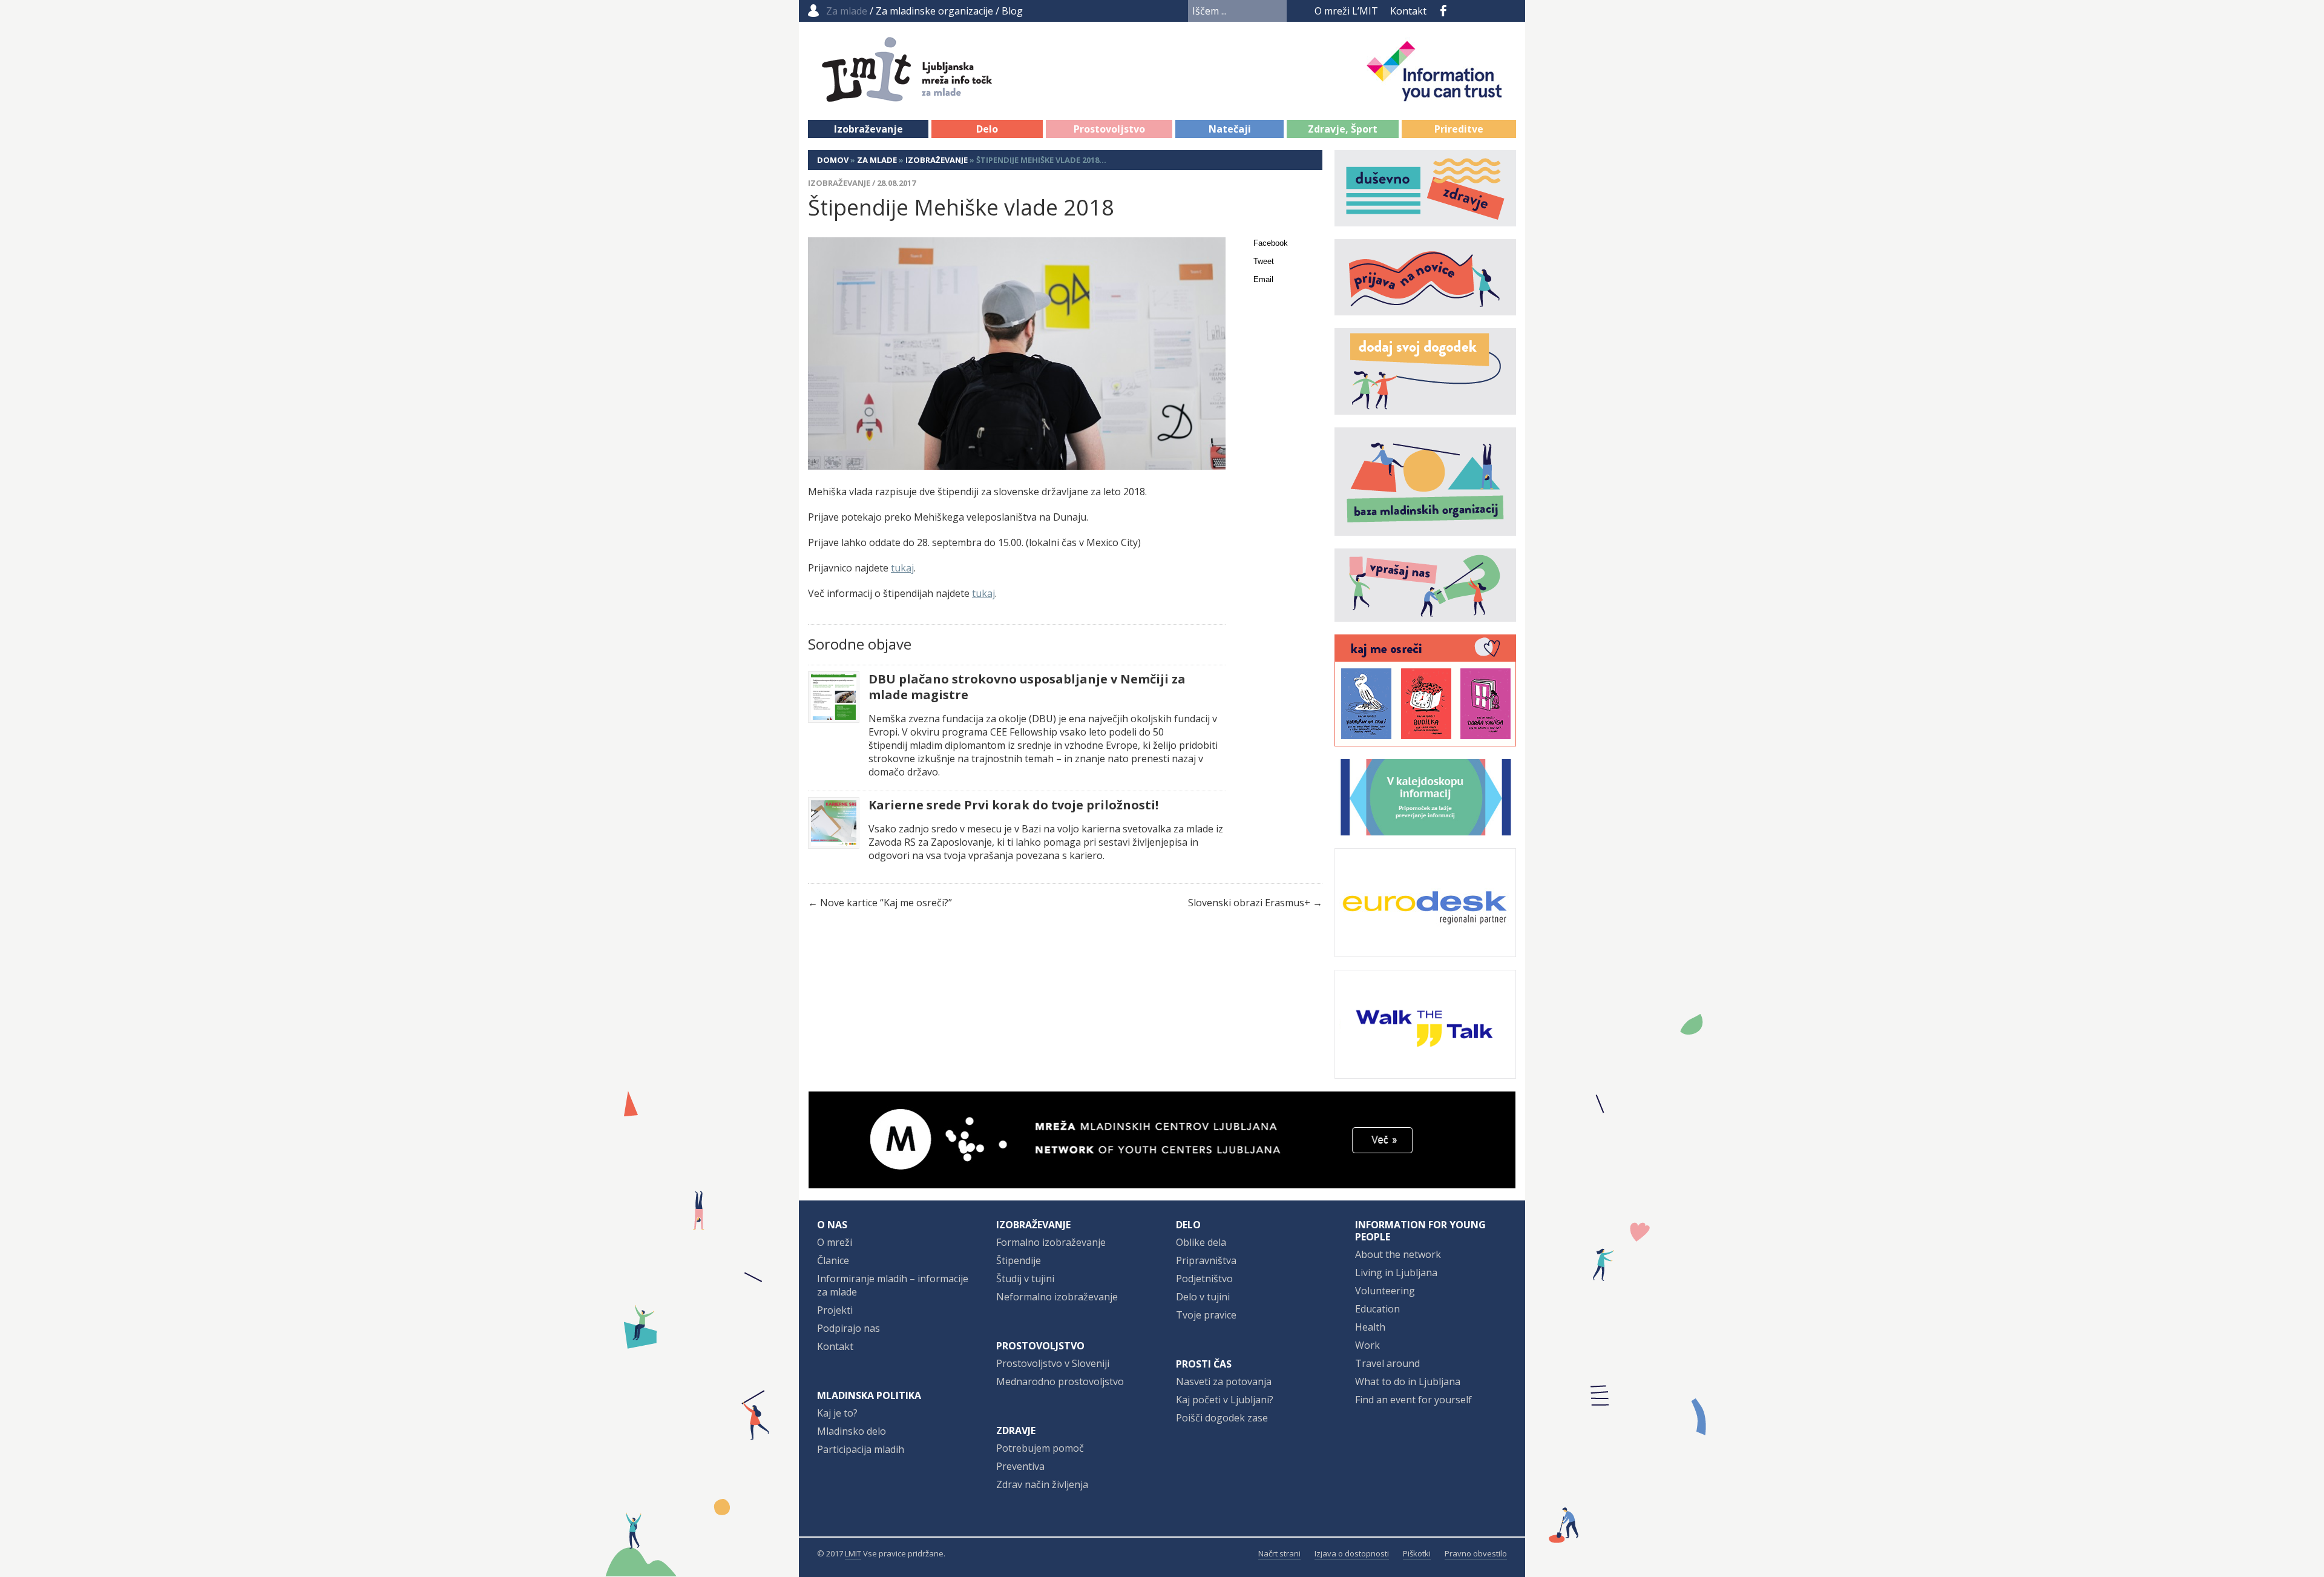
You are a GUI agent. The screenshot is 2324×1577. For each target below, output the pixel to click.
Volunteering (1385, 1291)
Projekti (835, 1310)
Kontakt (1408, 11)
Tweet (1264, 261)
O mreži (835, 1242)
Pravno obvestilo (1476, 1553)
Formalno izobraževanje (1051, 1242)
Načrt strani (1279, 1553)
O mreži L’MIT (1346, 11)
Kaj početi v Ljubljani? (1225, 1400)
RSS (1508, 11)
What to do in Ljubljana (1408, 1381)
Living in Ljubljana (1396, 1272)
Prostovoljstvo (1109, 129)
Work (1367, 1345)
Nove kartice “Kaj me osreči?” (886, 903)
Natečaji (1230, 129)
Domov (833, 160)
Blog (1012, 11)
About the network (1398, 1254)
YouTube (1463, 11)
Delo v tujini (1203, 1297)
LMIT (853, 1553)
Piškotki (1417, 1553)
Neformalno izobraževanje (1057, 1297)
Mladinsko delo (852, 1431)
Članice (833, 1260)
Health (1370, 1327)
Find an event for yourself (1413, 1400)
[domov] (939, 95)
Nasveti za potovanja (1224, 1381)
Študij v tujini (1025, 1279)
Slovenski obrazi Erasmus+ (1249, 903)
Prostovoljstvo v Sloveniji (1053, 1363)
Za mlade (877, 160)
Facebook (1443, 11)
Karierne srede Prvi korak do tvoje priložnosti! (1013, 805)
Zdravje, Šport (1343, 129)
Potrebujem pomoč (1040, 1448)
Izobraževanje (868, 129)
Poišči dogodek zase (1222, 1418)
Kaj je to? (837, 1413)
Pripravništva (1206, 1260)
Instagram (1486, 11)
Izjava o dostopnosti (1352, 1553)
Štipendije (1019, 1260)
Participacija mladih (861, 1449)
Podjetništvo (1204, 1279)
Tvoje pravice (1206, 1315)
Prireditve (1459, 129)
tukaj (902, 568)
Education (1377, 1309)
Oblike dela (1201, 1242)
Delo (987, 129)
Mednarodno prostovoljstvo (1060, 1381)
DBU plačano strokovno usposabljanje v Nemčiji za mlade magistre (1027, 687)
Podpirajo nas (849, 1328)
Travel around (1387, 1363)
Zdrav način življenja (1042, 1484)
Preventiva (1020, 1466)
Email (1263, 279)
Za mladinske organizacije (934, 11)
